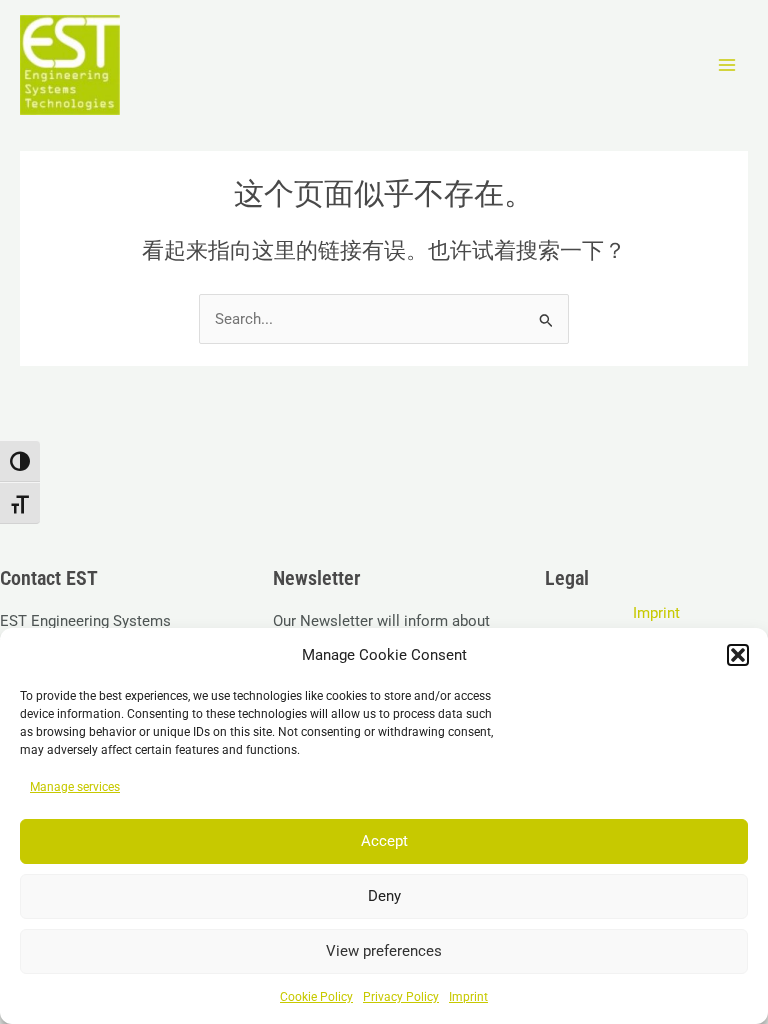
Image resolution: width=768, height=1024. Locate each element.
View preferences (384, 951)
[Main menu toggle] (727, 65)
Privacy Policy (401, 997)
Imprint (468, 997)
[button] (738, 655)
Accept (384, 841)
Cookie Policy (316, 997)
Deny (384, 896)
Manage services (75, 787)
